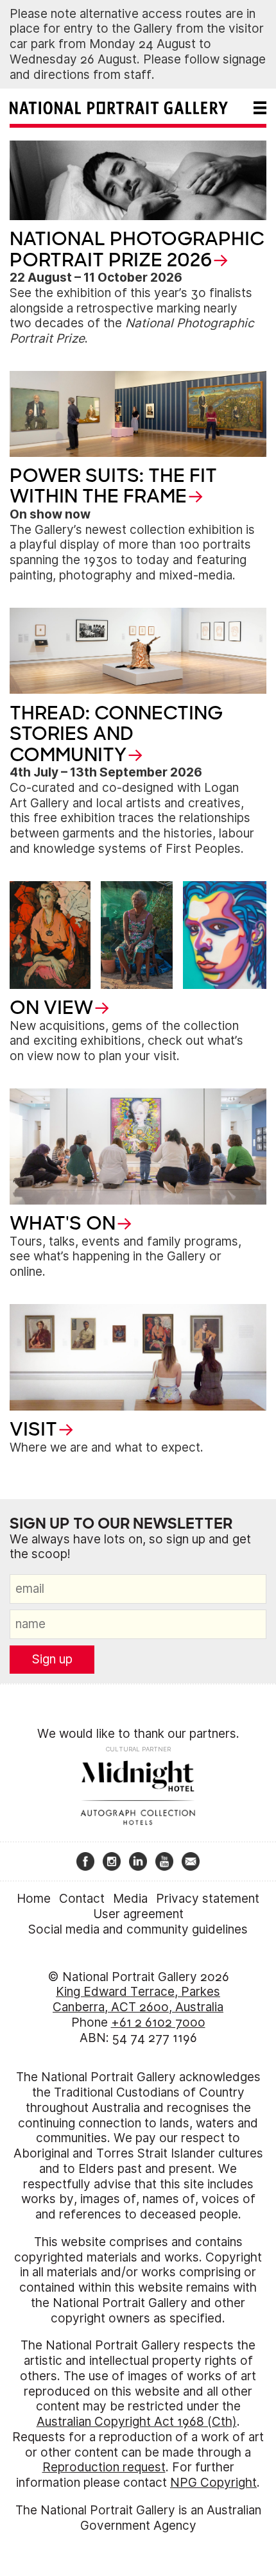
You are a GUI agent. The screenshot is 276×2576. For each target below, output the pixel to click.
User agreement (138, 1914)
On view (51, 1008)
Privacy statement (208, 1899)
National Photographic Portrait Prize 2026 (137, 249)
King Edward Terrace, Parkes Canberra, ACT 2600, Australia (138, 1999)
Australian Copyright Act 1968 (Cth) (137, 2422)
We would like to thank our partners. (138, 1734)
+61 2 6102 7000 (158, 2022)
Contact (82, 1899)
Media (130, 1899)
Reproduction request (104, 2467)
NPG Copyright (213, 2483)
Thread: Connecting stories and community (116, 734)
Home (34, 1899)
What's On (63, 1223)
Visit (33, 1429)
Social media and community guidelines (138, 1929)
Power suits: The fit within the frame (113, 486)
